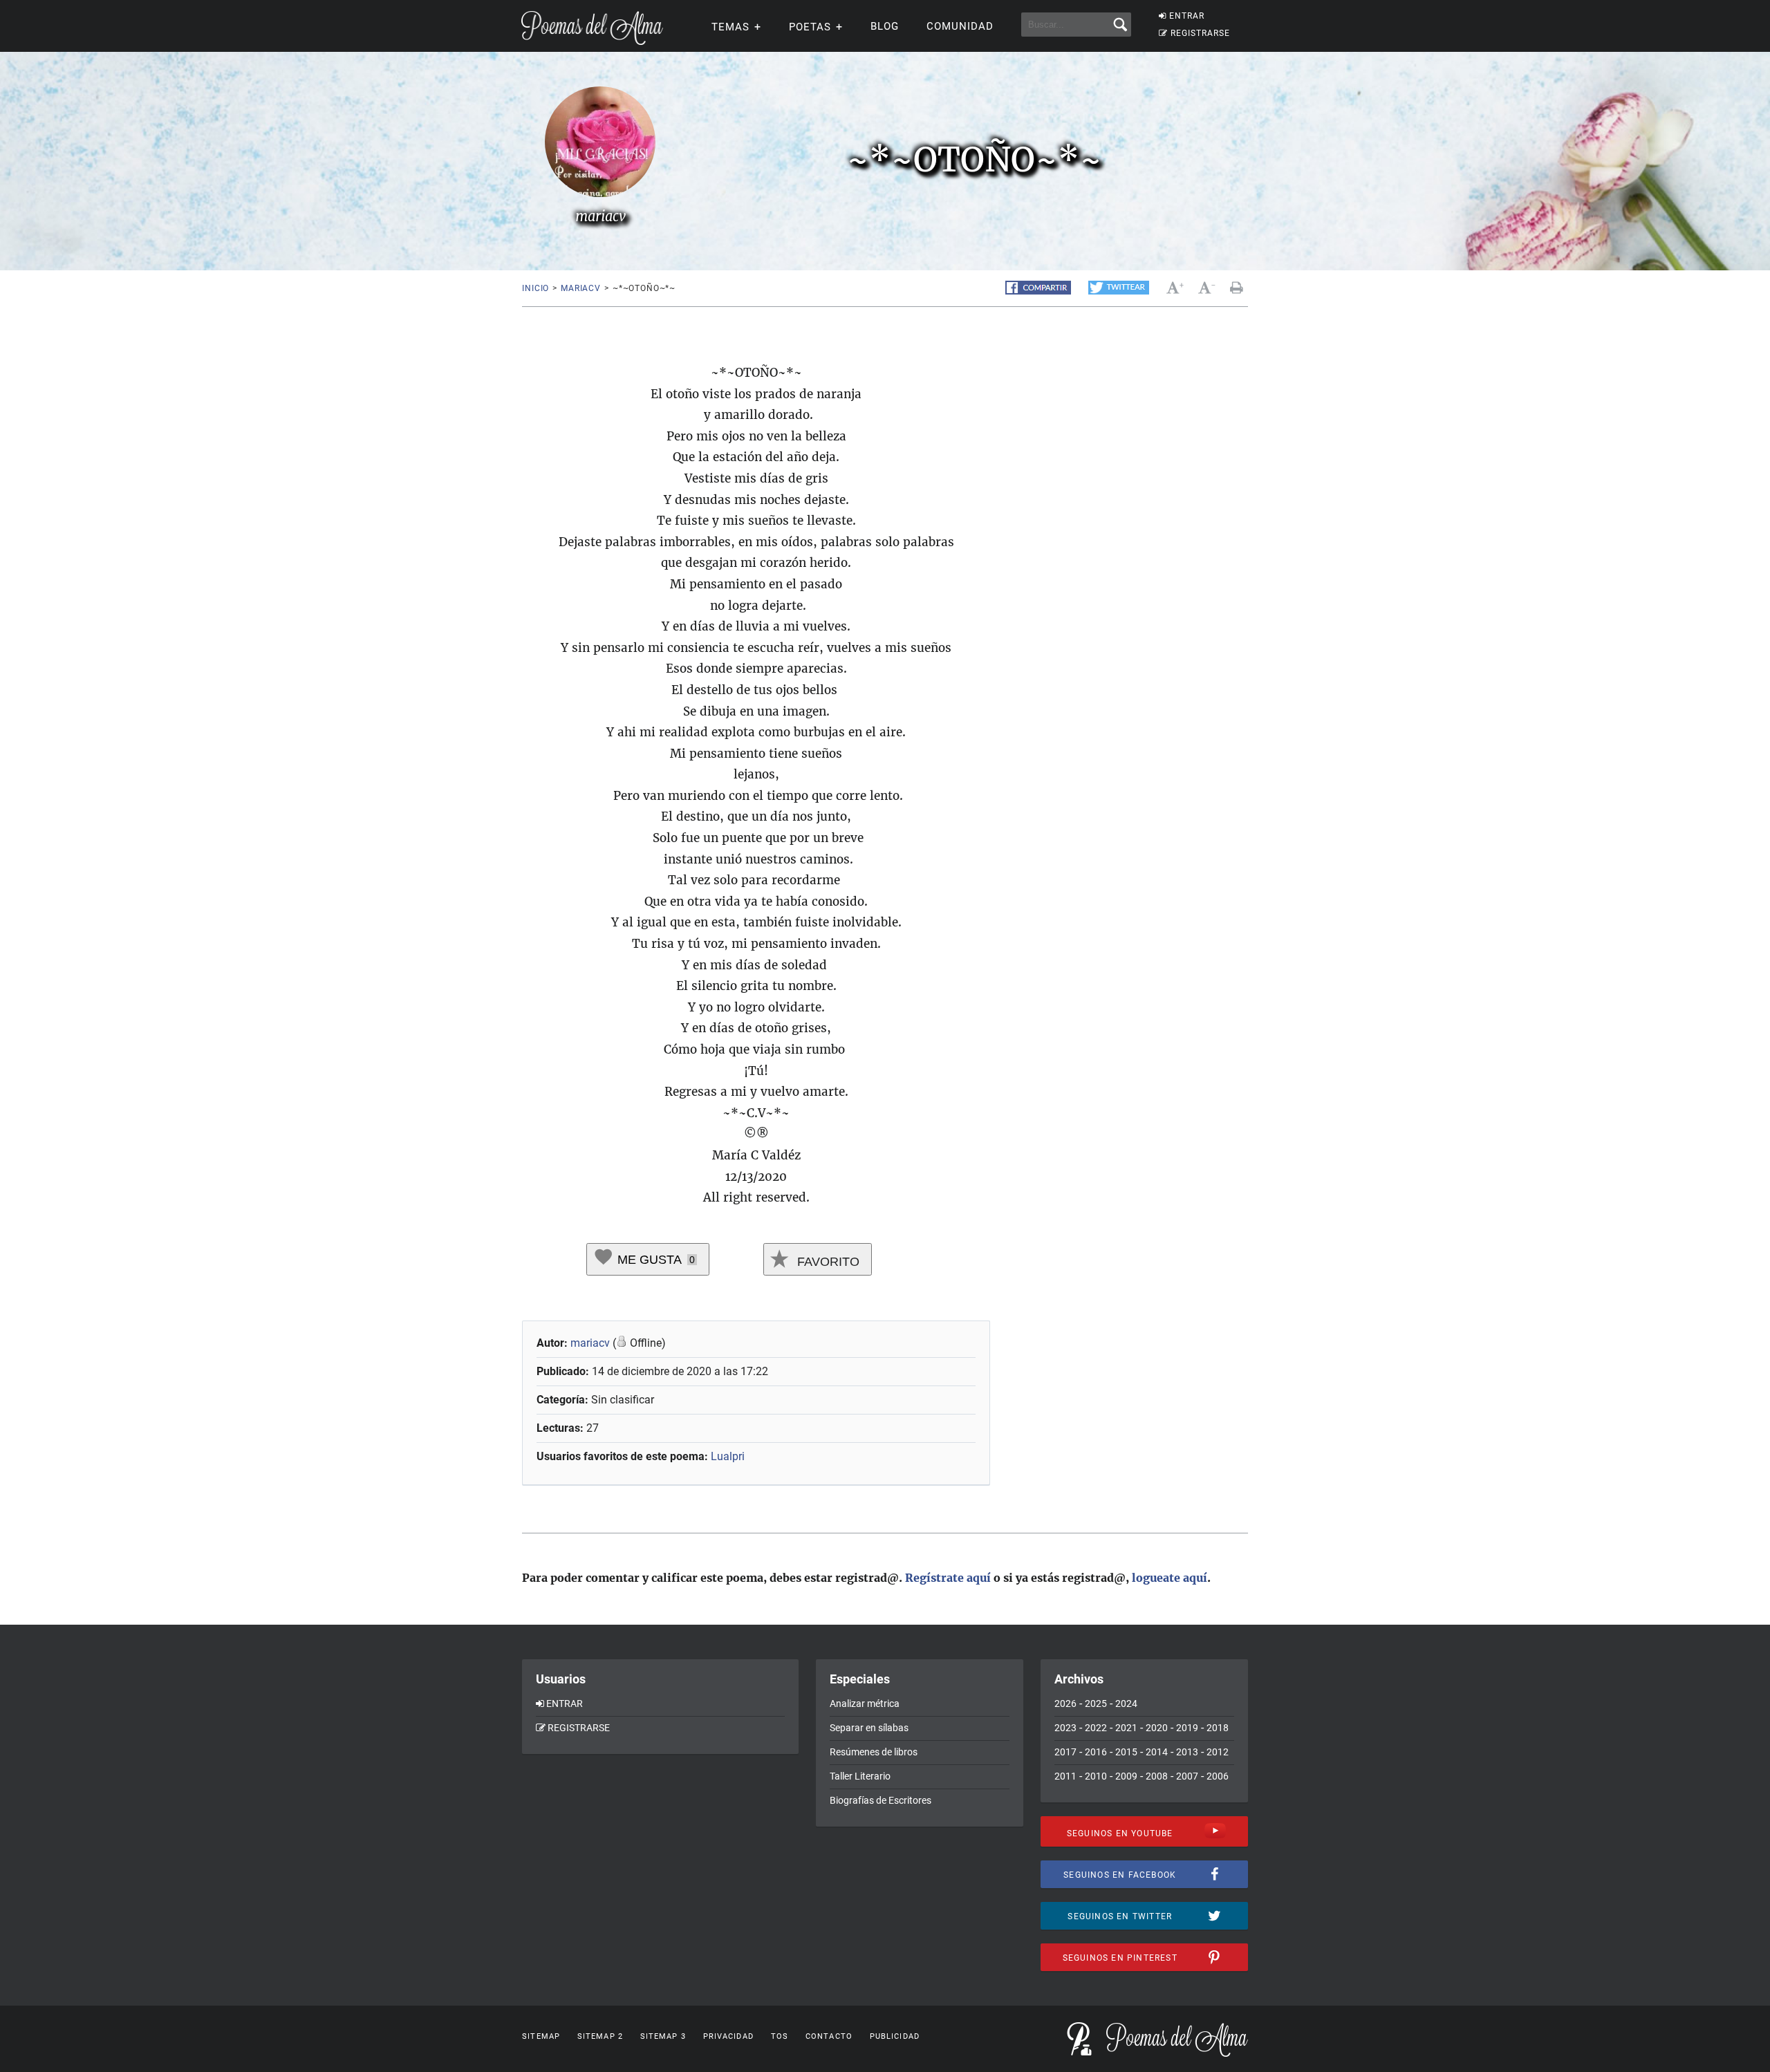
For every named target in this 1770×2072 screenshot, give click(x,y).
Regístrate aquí (948, 1578)
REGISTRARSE (1200, 33)
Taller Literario (860, 1776)
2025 (1096, 1704)
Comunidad (960, 26)
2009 (1126, 1776)
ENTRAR (1187, 16)
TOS (780, 2036)
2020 (1157, 1728)
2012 (1218, 1752)
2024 (1126, 1704)
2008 (1157, 1776)
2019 (1187, 1728)
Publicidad (895, 2036)
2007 (1187, 1776)
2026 (1065, 1704)
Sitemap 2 (600, 2036)
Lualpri (728, 1456)
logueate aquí (1170, 1578)
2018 (1218, 1728)
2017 (1065, 1752)
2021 (1126, 1728)
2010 (1096, 1776)
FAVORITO (827, 1262)
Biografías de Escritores (881, 1800)
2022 (1096, 1728)
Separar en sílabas (869, 1728)
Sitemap (541, 2036)
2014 (1157, 1752)
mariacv (581, 288)
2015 (1126, 1752)
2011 (1065, 1776)
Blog (885, 26)
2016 (1096, 1752)
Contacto (829, 2036)
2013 (1187, 1752)
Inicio (535, 288)
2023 (1065, 1728)
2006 (1218, 1776)
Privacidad (728, 2036)
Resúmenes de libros (874, 1752)
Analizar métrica (865, 1704)
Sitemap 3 (663, 2036)
